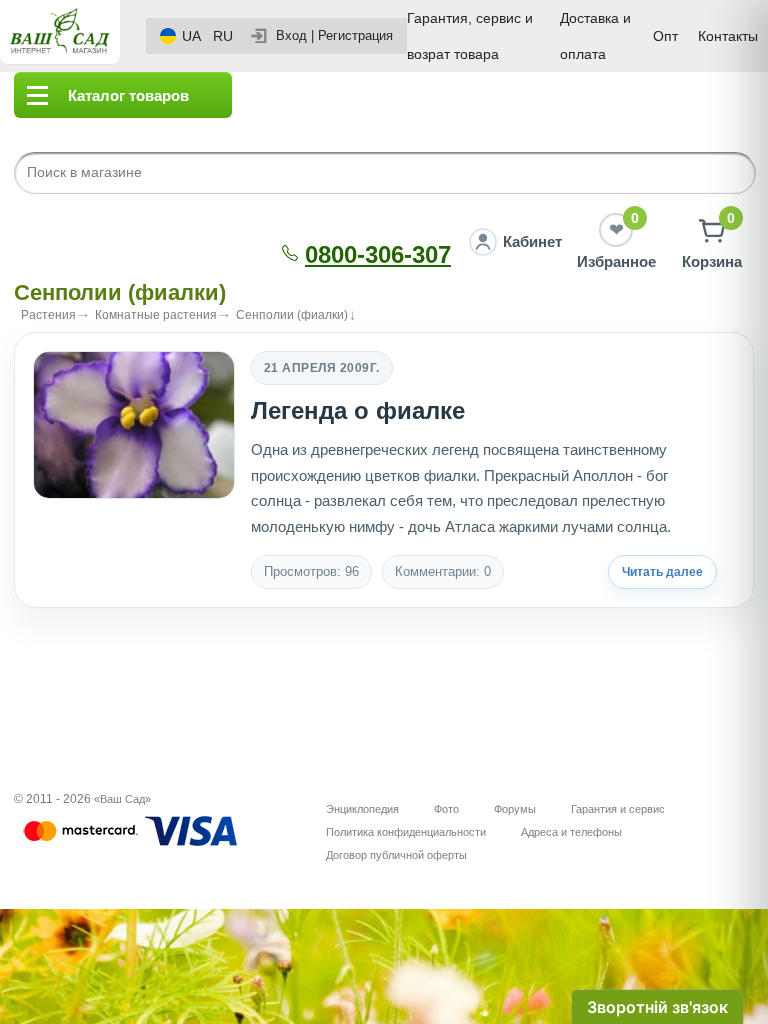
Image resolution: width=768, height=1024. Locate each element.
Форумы (515, 809)
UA (191, 36)
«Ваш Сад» (122, 799)
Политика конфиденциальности (406, 832)
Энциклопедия (362, 809)
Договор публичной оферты (396, 855)
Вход (291, 35)
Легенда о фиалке (358, 410)
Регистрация (355, 35)
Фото (446, 809)
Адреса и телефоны (571, 832)
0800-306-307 (378, 254)
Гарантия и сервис (618, 809)
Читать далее (662, 572)
